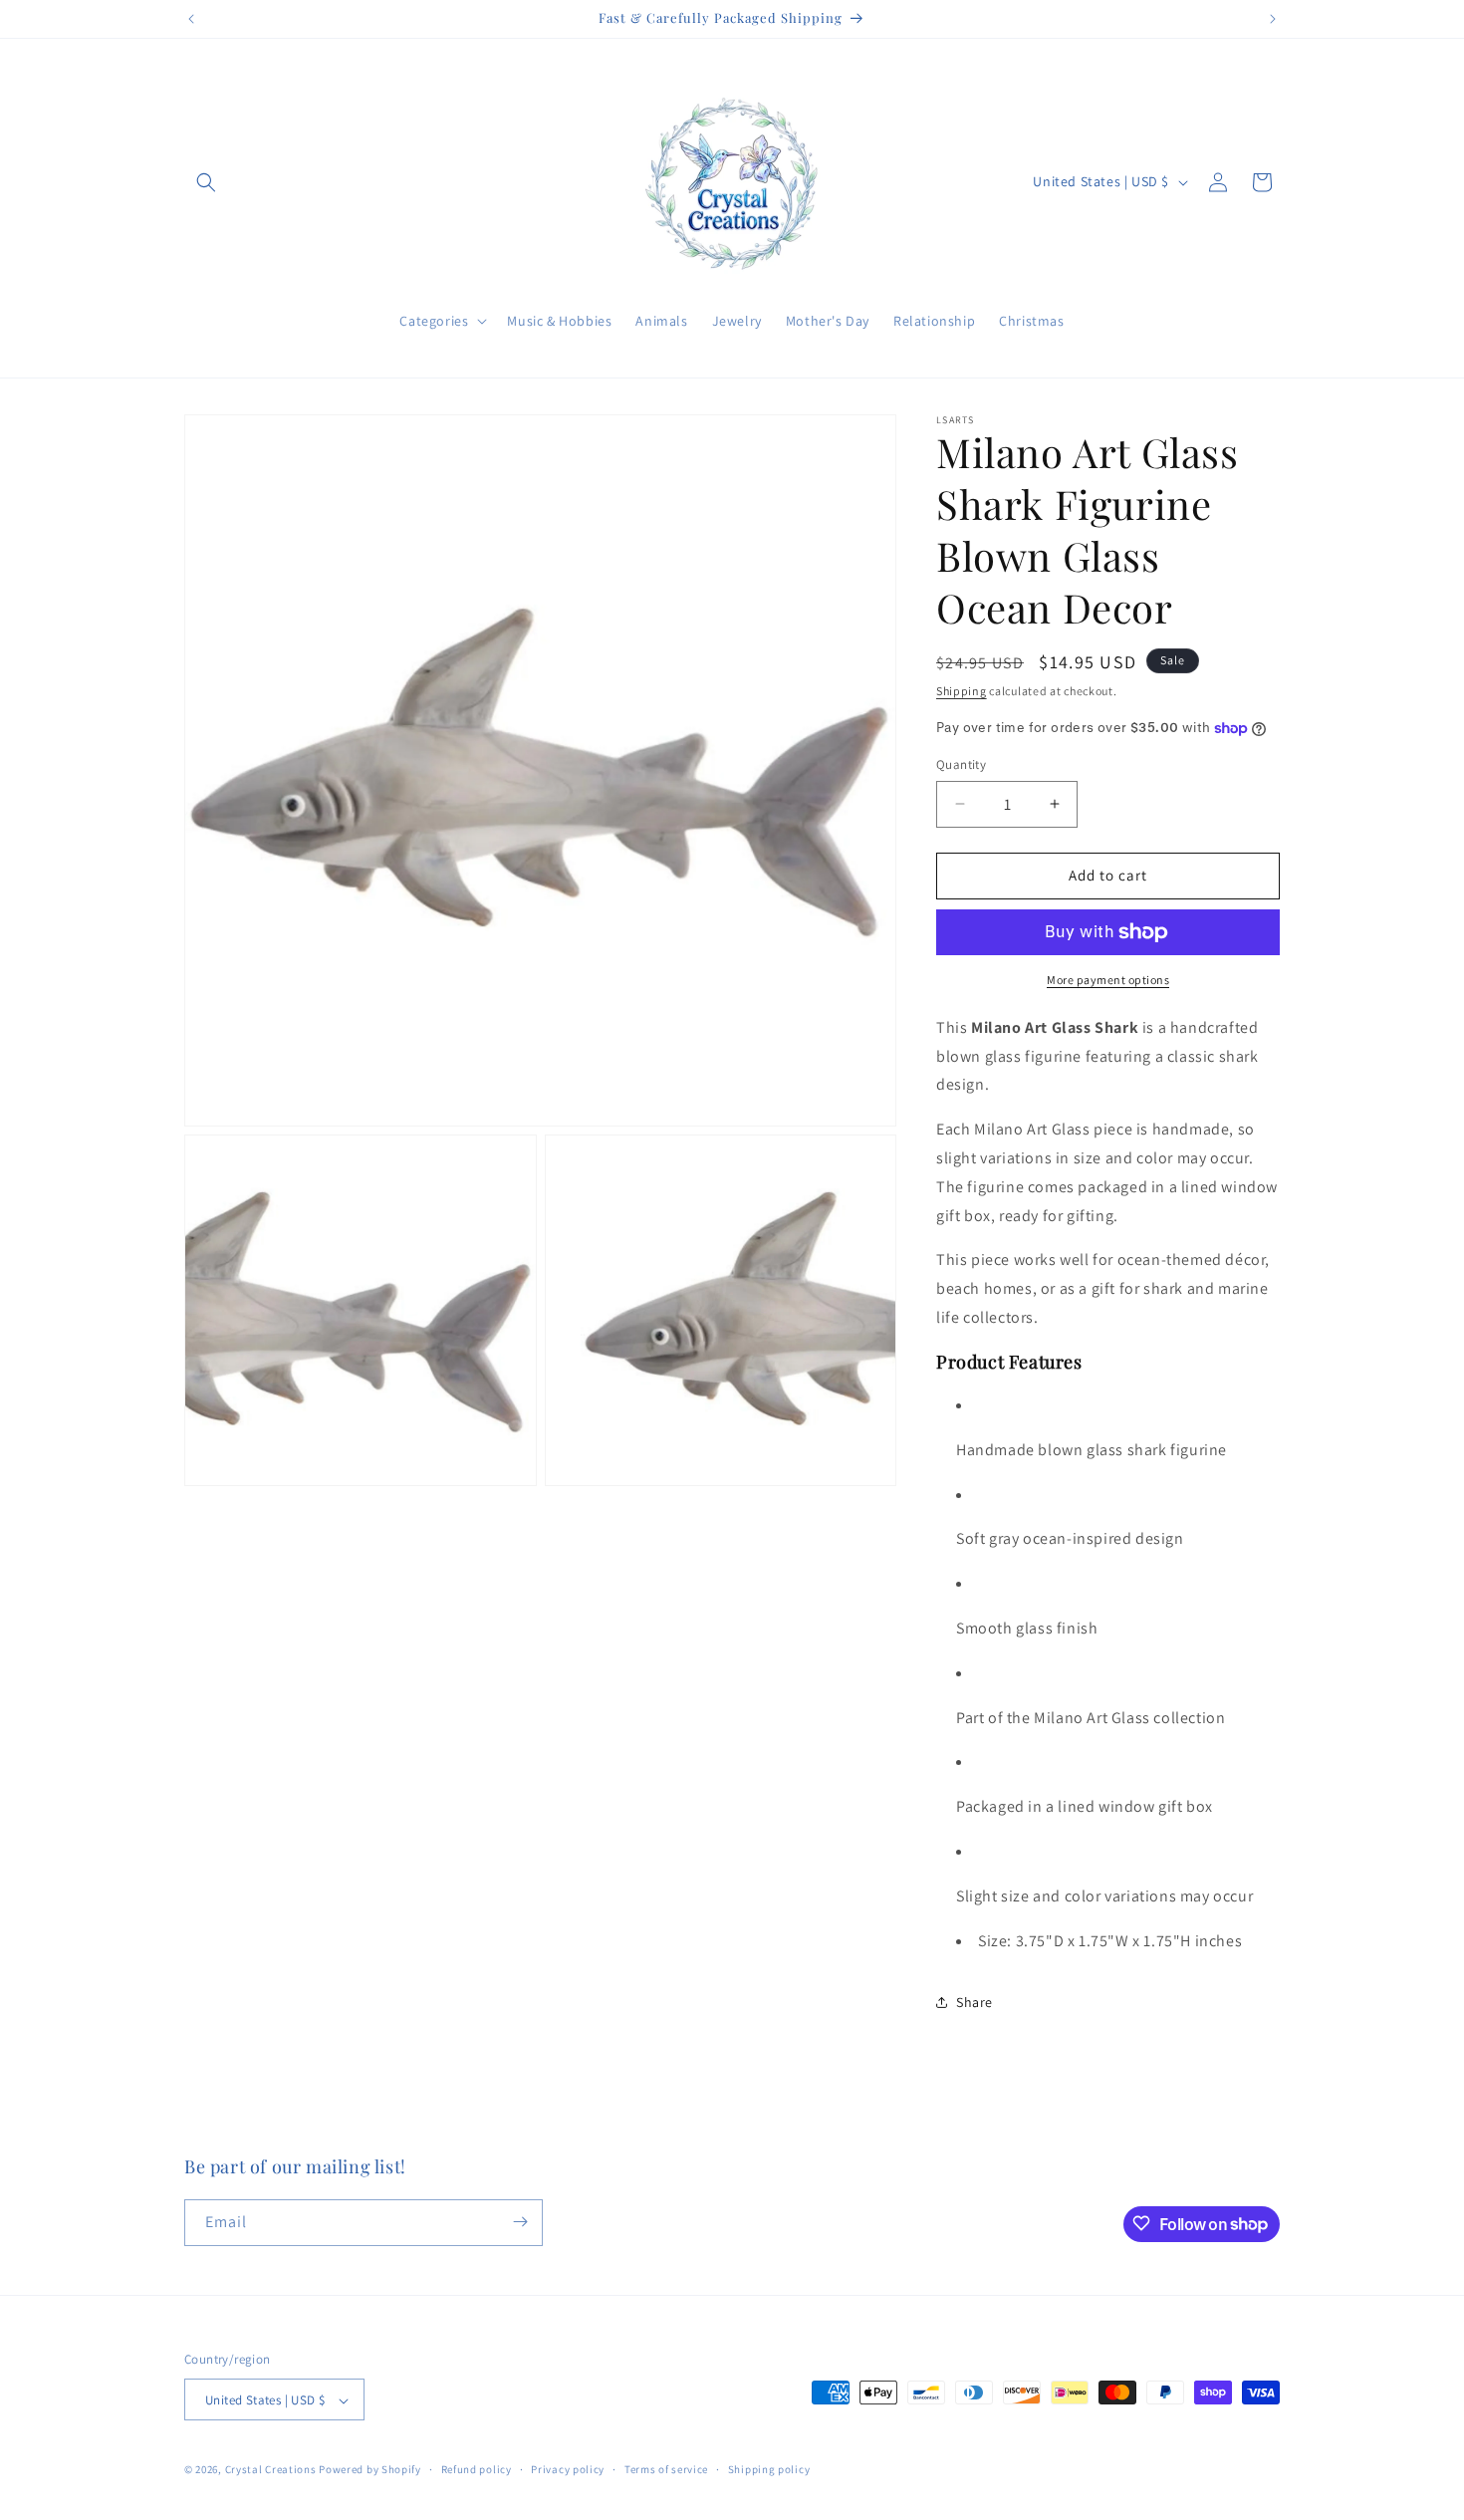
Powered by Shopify (370, 2470)
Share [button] (975, 2002)
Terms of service (666, 2469)
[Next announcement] (1273, 19)
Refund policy (477, 2469)
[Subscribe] (520, 2222)
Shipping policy (769, 2469)
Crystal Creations (271, 2470)
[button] (206, 182)
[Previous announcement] (191, 19)
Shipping (962, 691)
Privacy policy (568, 2469)
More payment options (1108, 980)
